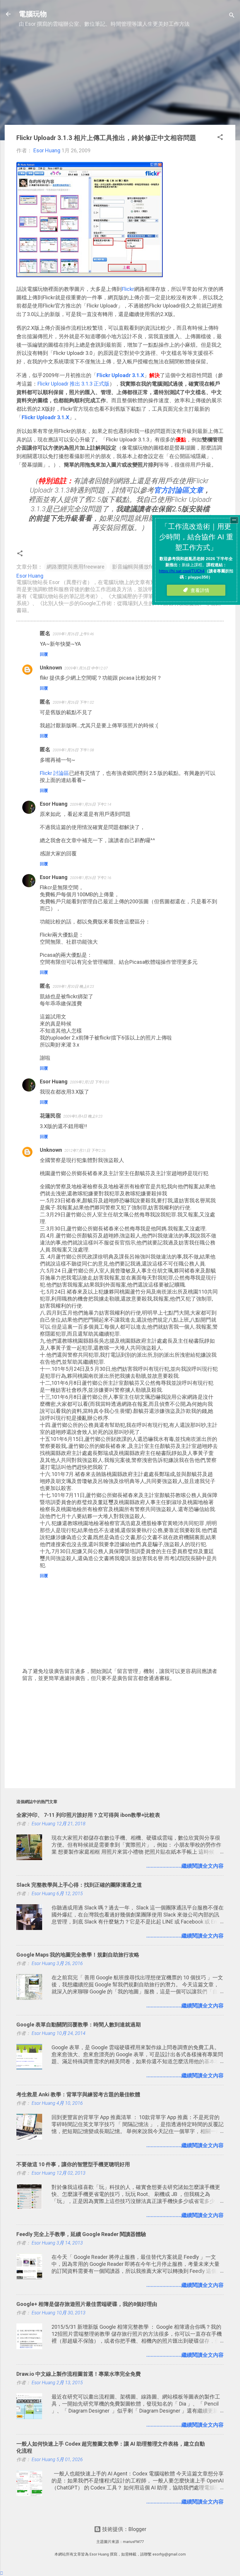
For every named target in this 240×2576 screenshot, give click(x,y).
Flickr (128, 289)
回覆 (44, 654)
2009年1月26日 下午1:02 (73, 702)
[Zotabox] (2, 2573)
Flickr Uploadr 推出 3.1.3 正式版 (73, 384)
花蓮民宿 (50, 1116)
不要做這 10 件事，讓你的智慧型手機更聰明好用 (73, 2164)
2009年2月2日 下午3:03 (90, 1082)
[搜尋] (232, 16)
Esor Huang (54, 804)
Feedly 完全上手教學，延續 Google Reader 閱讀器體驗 (81, 2234)
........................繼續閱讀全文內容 (185, 1866)
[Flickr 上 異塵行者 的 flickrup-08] (90, 275)
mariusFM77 (133, 2542)
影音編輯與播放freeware (141, 567)
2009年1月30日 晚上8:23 (73, 986)
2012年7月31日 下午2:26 (85, 1150)
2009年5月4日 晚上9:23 (83, 1116)
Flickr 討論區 (54, 773)
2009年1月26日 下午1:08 (73, 750)
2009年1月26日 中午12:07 (86, 668)
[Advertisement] (120, 79)
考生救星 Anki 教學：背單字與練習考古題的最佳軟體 (78, 2094)
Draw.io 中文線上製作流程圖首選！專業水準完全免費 (79, 2374)
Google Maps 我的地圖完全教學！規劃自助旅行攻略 (78, 1955)
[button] (220, 138)
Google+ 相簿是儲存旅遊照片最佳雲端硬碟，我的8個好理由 (87, 2304)
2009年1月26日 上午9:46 (73, 634)
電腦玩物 (33, 14)
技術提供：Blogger (124, 2529)
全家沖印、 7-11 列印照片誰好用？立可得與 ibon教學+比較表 (88, 1815)
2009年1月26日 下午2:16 (91, 878)
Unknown (51, 668)
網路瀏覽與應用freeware (76, 567)
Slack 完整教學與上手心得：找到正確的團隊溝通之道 (79, 1885)
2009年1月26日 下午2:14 (91, 804)
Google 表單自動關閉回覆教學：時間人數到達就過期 (79, 2025)
